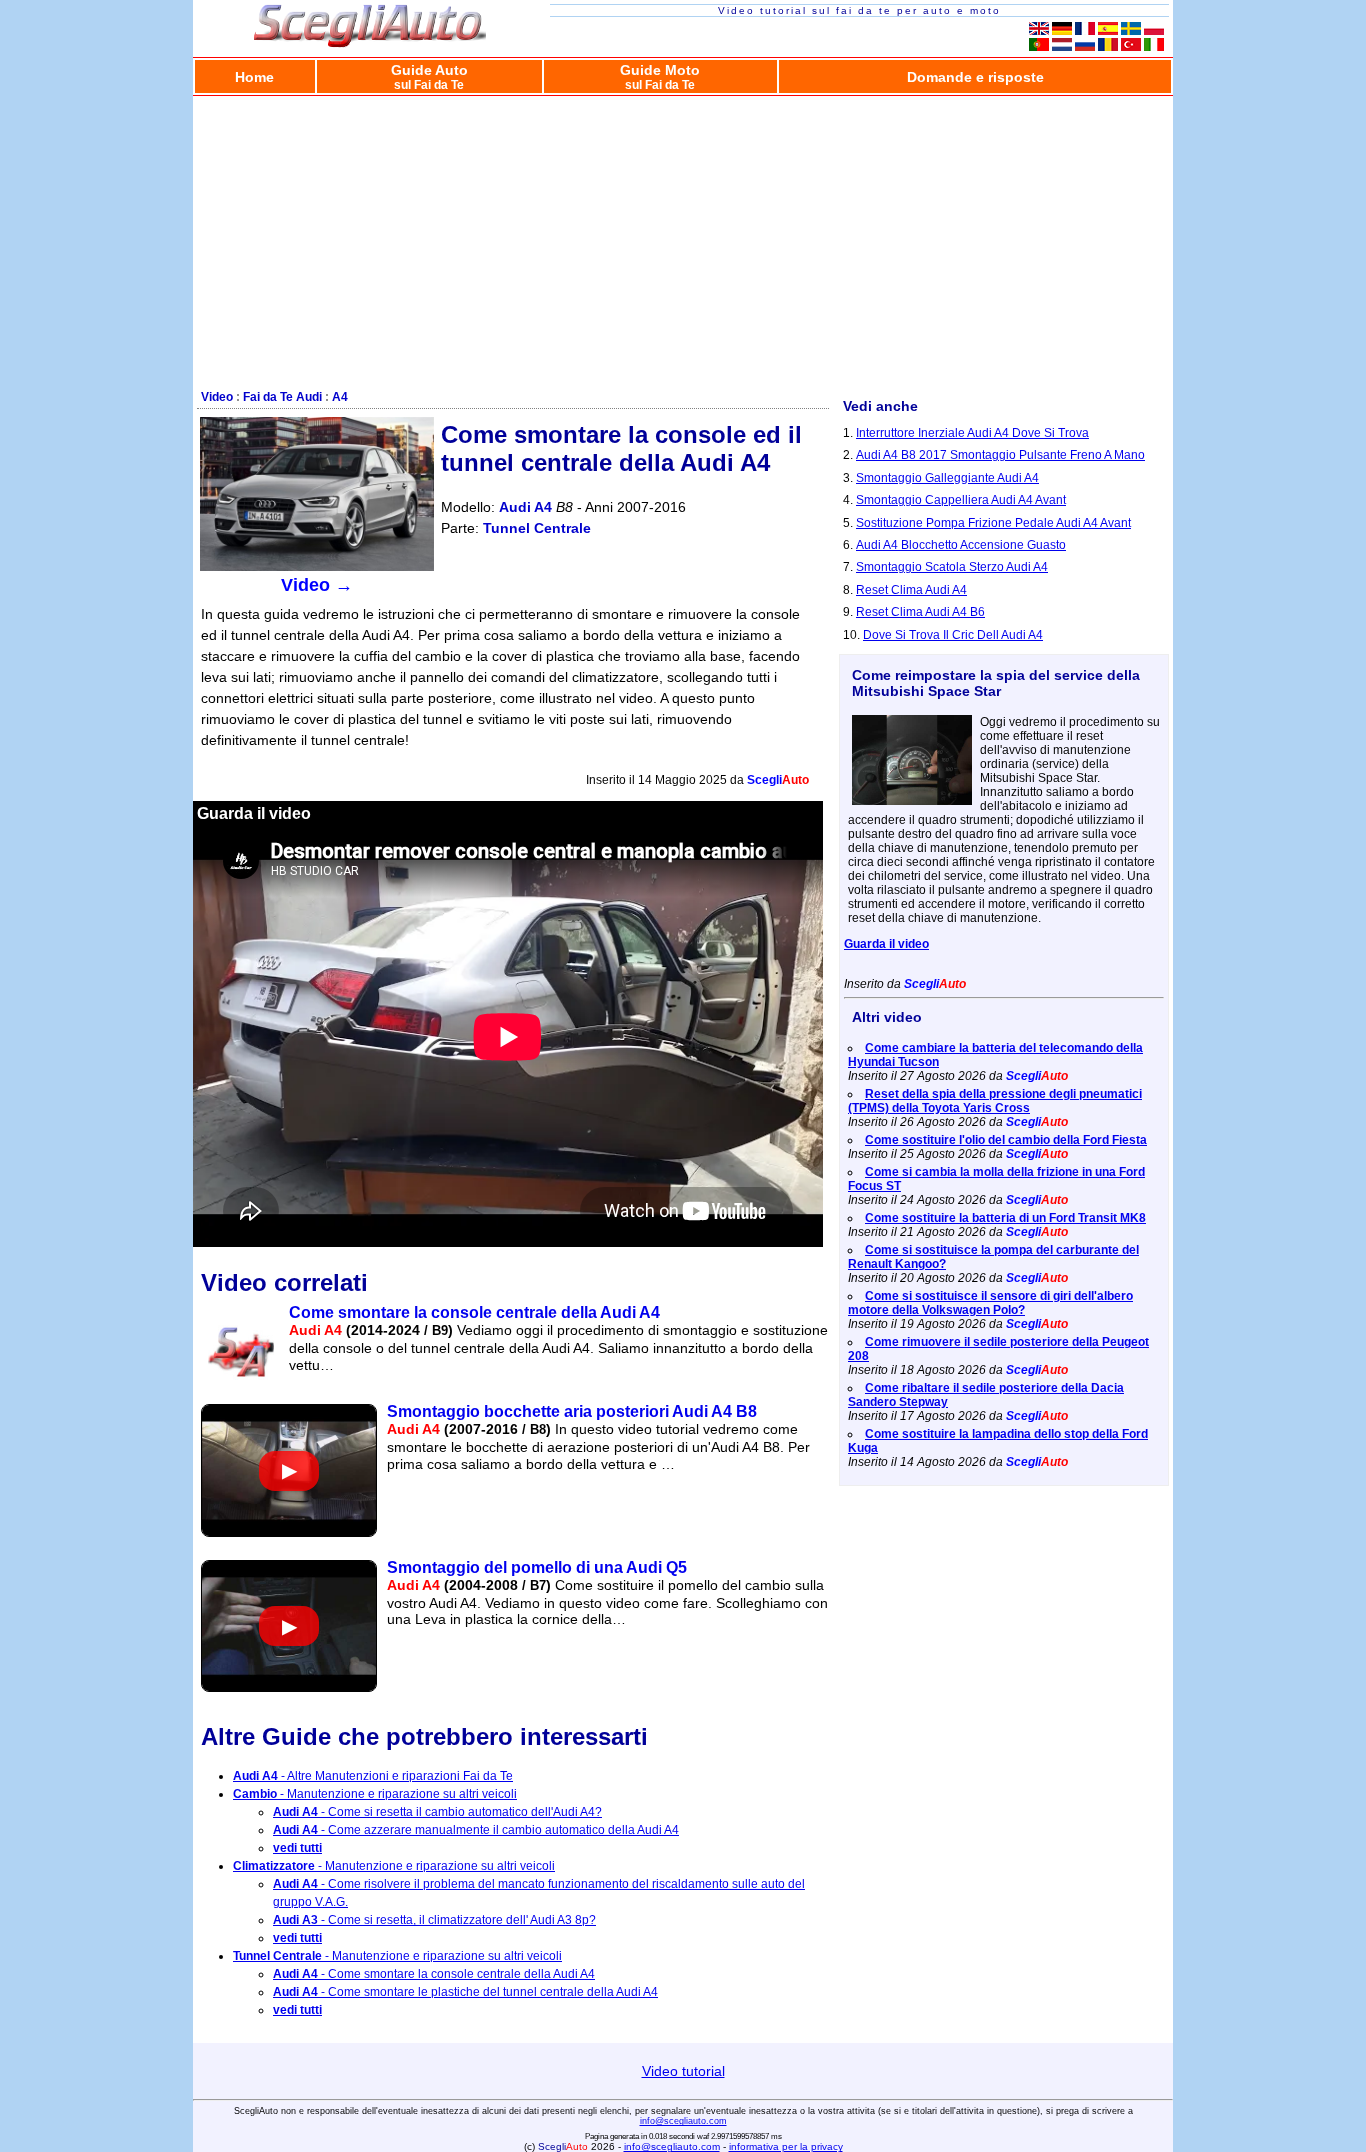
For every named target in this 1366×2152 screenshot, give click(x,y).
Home (254, 77)
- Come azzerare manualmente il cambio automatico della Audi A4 (476, 1830)
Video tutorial (683, 2071)
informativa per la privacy (786, 2146)
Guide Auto (429, 76)
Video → (317, 585)
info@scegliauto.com (683, 2121)
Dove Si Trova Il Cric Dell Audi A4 (953, 635)
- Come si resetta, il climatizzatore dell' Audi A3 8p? (434, 1920)
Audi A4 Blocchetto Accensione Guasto (961, 545)
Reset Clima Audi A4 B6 (920, 612)
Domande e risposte (975, 77)
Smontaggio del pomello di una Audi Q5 (537, 1567)
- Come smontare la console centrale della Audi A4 (434, 1974)
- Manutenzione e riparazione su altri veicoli (375, 1794)
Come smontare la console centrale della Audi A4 (474, 1312)
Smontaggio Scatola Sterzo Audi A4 (952, 567)
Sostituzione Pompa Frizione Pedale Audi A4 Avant (993, 523)
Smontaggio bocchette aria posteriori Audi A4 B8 (572, 1411)
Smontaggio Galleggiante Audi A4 (947, 478)
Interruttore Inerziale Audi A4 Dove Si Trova (972, 433)
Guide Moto (660, 76)
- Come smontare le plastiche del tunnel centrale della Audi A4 (465, 1992)
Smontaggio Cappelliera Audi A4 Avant (961, 500)
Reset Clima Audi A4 (911, 590)
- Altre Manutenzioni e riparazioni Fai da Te (373, 1776)
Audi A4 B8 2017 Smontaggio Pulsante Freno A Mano (1000, 455)
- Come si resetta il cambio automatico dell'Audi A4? (437, 1812)
